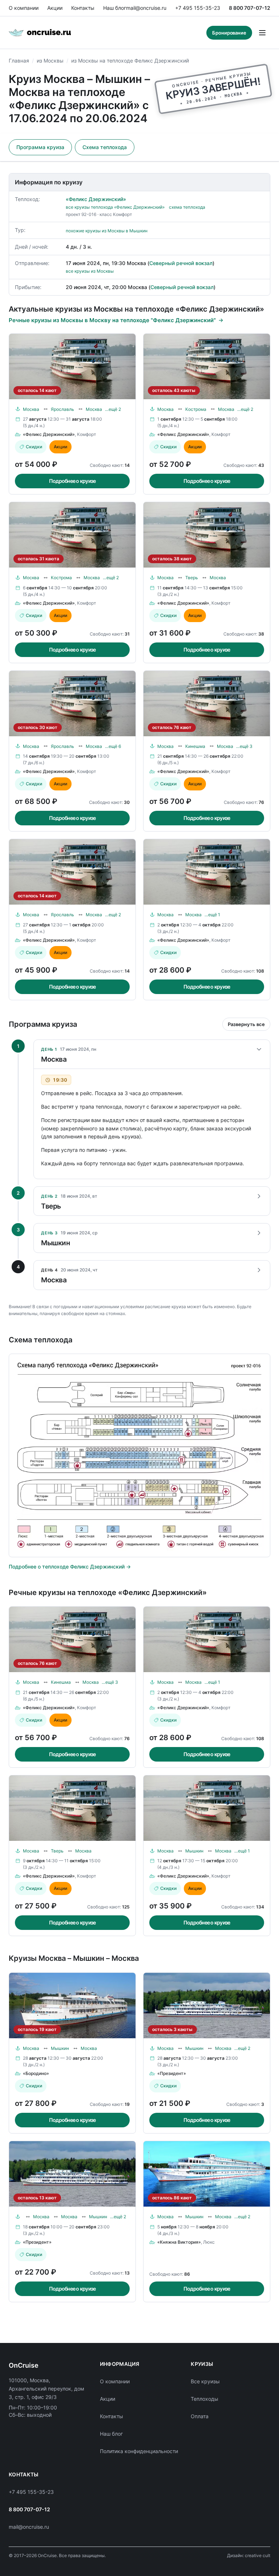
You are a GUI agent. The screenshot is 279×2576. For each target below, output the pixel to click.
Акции (55, 8)
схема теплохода (187, 207)
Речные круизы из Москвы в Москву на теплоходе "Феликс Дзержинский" (112, 320)
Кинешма (195, 746)
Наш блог (115, 8)
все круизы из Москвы (90, 271)
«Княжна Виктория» (179, 2242)
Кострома (196, 409)
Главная (19, 61)
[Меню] (262, 33)
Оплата (200, 2416)
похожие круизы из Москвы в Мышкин (107, 231)
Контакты (83, 8)
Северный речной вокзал (181, 263)
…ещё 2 (113, 409)
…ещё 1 (212, 915)
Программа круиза (40, 147)
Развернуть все (246, 1024)
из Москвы (50, 61)
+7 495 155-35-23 (198, 8)
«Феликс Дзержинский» (96, 199)
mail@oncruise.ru (146, 8)
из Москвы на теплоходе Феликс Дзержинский (130, 61)
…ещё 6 (113, 746)
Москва (31, 409)
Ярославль (62, 409)
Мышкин (194, 1851)
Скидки (34, 447)
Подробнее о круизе (72, 481)
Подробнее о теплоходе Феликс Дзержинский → (70, 1567)
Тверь (192, 578)
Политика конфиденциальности (139, 2451)
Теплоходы (205, 2399)
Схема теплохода (105, 147)
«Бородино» (36, 2073)
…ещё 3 (244, 746)
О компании (24, 8)
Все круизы (205, 2381)
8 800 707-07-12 (250, 8)
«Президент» (172, 2073)
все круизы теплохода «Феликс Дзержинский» (115, 207)
